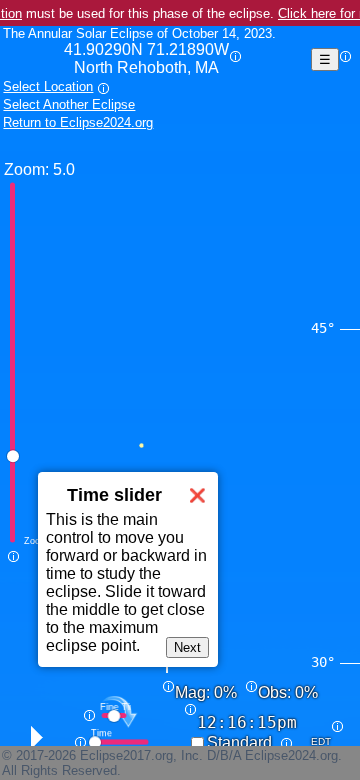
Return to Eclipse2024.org (78, 122)
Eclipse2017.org (126, 755)
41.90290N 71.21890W (146, 58)
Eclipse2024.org (291, 755)
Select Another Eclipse (69, 104)
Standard (239, 742)
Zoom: (26, 169)
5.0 (64, 169)
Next (187, 647)
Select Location (48, 86)
